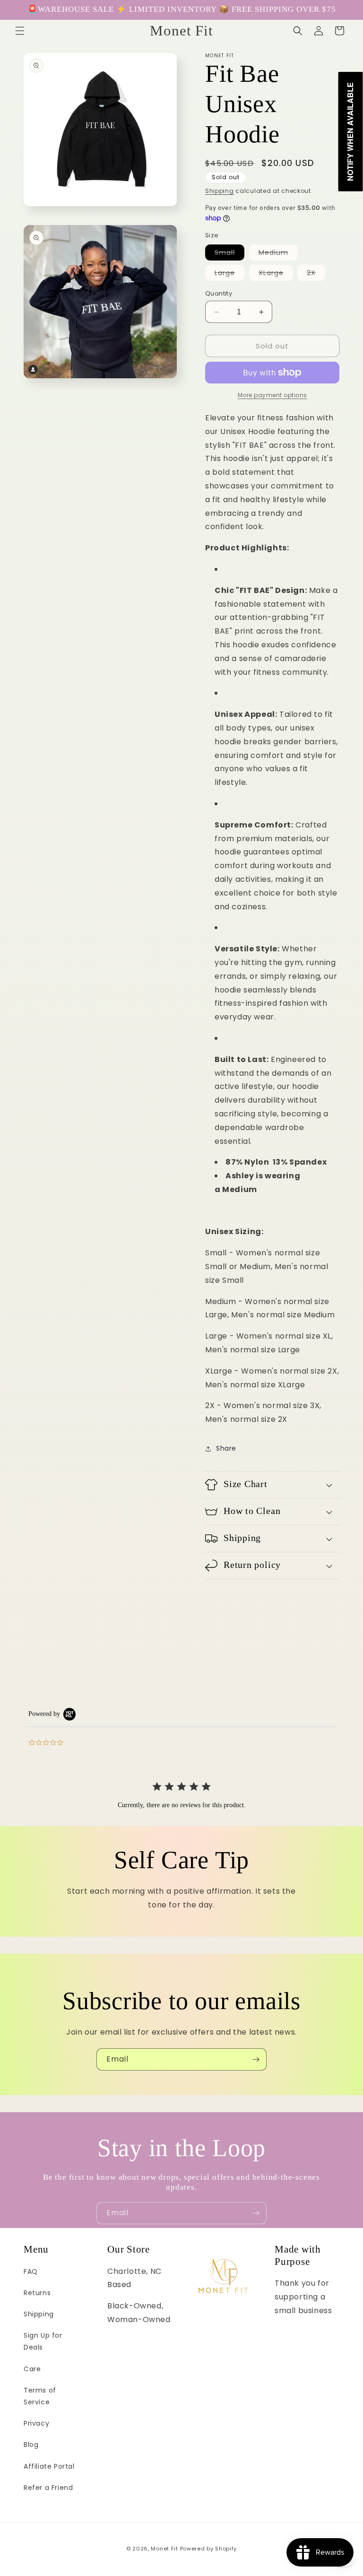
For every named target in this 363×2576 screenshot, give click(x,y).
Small (229, 254)
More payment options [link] (272, 395)
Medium (278, 254)
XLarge (276, 274)
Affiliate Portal (49, 2466)
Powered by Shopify (209, 2549)
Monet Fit (164, 2549)
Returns (37, 2293)
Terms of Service (40, 2396)
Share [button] (226, 1448)
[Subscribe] (256, 2059)
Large (229, 274)
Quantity (219, 293)
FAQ (31, 2271)
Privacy (36, 2423)
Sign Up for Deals (43, 2341)
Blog (31, 2445)
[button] (20, 31)
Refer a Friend (48, 2488)
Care (32, 2369)
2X (316, 274)
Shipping (220, 191)
